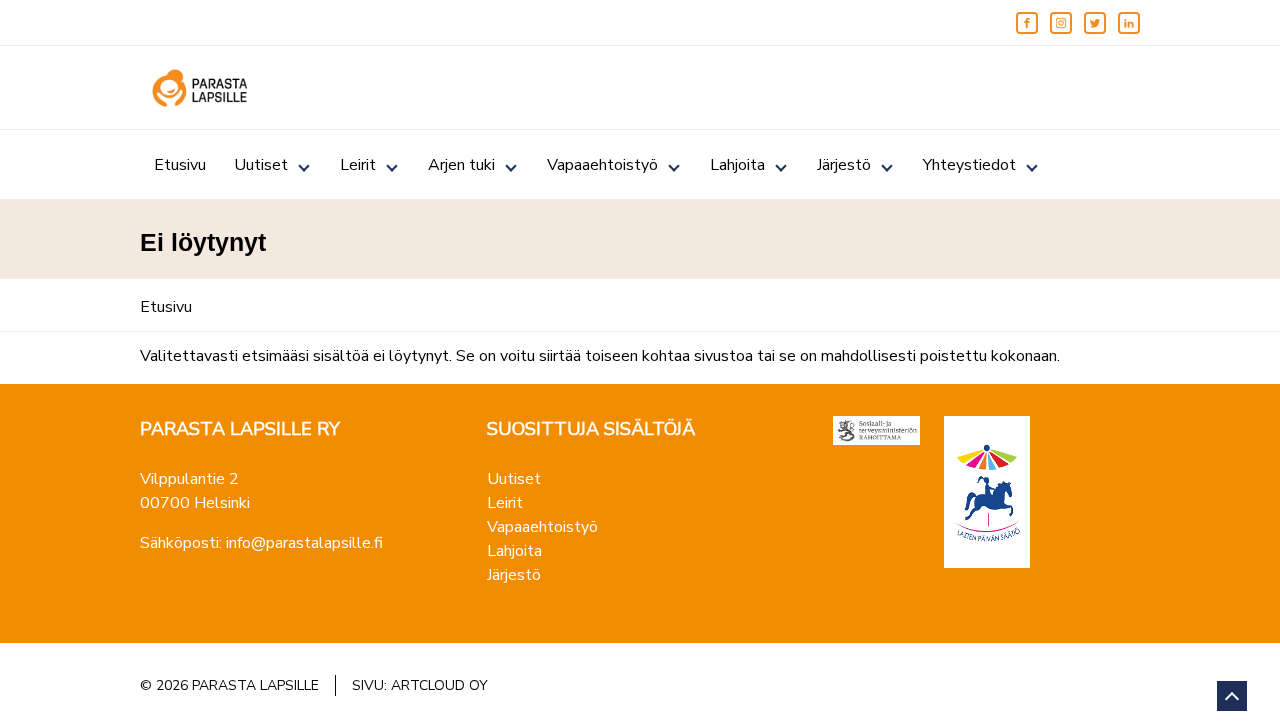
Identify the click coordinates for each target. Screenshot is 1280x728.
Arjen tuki (461, 165)
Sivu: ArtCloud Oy (420, 685)
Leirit (358, 165)
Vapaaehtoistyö (602, 165)
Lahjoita (737, 165)
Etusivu (180, 165)
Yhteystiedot (969, 165)
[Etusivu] (200, 88)
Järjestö (844, 165)
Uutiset (261, 165)
